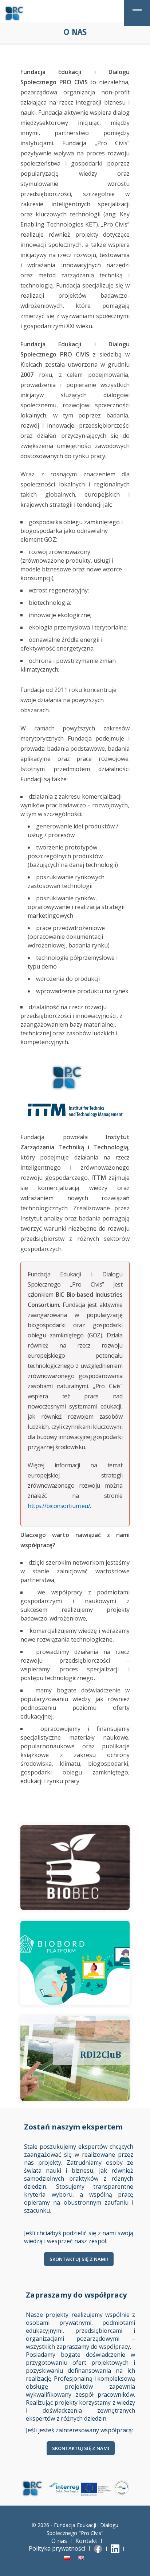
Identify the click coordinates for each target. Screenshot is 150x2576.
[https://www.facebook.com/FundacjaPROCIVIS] (99, 2548)
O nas (59, 2541)
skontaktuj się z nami (81, 2448)
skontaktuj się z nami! (79, 2259)
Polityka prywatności (57, 2548)
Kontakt (86, 2541)
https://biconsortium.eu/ (59, 1506)
